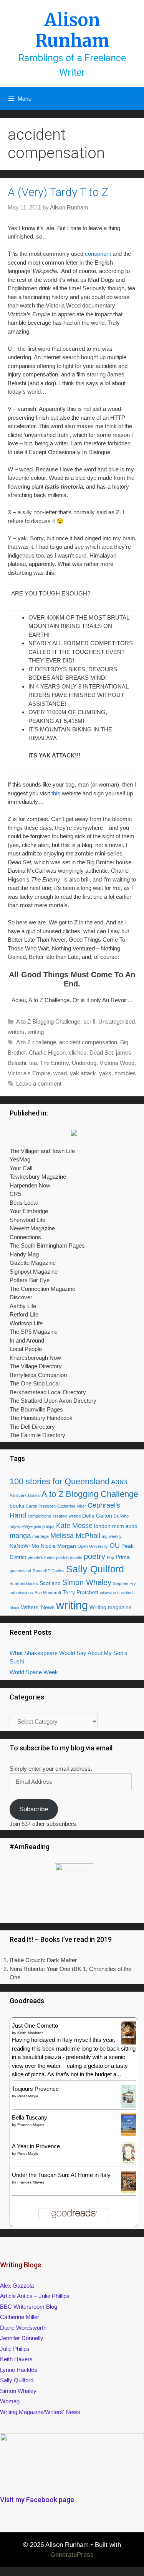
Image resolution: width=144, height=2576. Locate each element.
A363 (119, 1482)
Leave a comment (39, 1084)
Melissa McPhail (75, 1536)
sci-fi (89, 1021)
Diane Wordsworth (23, 2328)
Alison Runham (72, 30)
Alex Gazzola (17, 2286)
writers (16, 1032)
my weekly (112, 1536)
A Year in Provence (36, 2146)
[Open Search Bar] (133, 99)
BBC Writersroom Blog (29, 2307)
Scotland (50, 1583)
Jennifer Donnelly (22, 2338)
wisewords (110, 1593)
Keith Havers (16, 2359)
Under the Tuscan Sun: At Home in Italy (61, 2175)
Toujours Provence (35, 2089)
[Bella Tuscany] (128, 2134)
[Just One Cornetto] (128, 2043)
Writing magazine (111, 1607)
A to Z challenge (36, 1042)
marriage (41, 1536)
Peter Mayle (28, 2096)
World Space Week (34, 1672)
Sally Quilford (95, 1569)
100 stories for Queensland (60, 1481)
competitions (39, 1516)
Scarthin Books (24, 1583)
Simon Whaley (87, 1582)
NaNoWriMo (24, 1546)
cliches (78, 1052)
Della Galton (97, 1516)
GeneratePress (72, 2555)
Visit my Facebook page (37, 2500)
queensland (20, 1571)
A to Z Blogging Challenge (48, 1021)
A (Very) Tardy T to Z (58, 192)
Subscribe (34, 1809)
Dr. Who (121, 1516)
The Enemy (54, 1063)
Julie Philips (15, 2349)
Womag (10, 2401)
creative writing (67, 1516)
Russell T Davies (49, 1571)
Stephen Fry (124, 1583)
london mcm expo (116, 1526)
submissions (21, 1593)
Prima (123, 1557)
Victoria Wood (117, 1063)
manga (20, 1536)
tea (33, 1063)
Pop (110, 1557)
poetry (94, 1556)
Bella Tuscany (30, 2117)
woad (60, 1073)
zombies (125, 1073)
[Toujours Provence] (128, 2106)
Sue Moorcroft (48, 1593)
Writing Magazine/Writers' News (40, 2412)
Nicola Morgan (58, 1546)
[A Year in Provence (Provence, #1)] (128, 2163)
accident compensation (88, 1042)
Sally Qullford (17, 2380)
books (17, 1506)
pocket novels (69, 1557)
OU (115, 1546)
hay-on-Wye (21, 1526)
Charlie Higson (47, 1052)
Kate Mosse (74, 1526)
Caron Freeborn (41, 1506)
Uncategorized (117, 1021)
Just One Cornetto (35, 2026)
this (57, 793)
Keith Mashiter (30, 2033)
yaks (105, 1073)
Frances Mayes (31, 2125)
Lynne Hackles (19, 2370)
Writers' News (38, 1607)
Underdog (84, 1063)
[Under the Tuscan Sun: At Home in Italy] (128, 2191)
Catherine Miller (72, 1506)
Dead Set (101, 1052)
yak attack (83, 1073)
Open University (93, 1546)
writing (36, 1032)
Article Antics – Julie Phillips (35, 2296)
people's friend (41, 1557)
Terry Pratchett (80, 1592)
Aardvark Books (25, 1495)
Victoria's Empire (29, 1073)
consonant (98, 254)
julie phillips (44, 1526)
